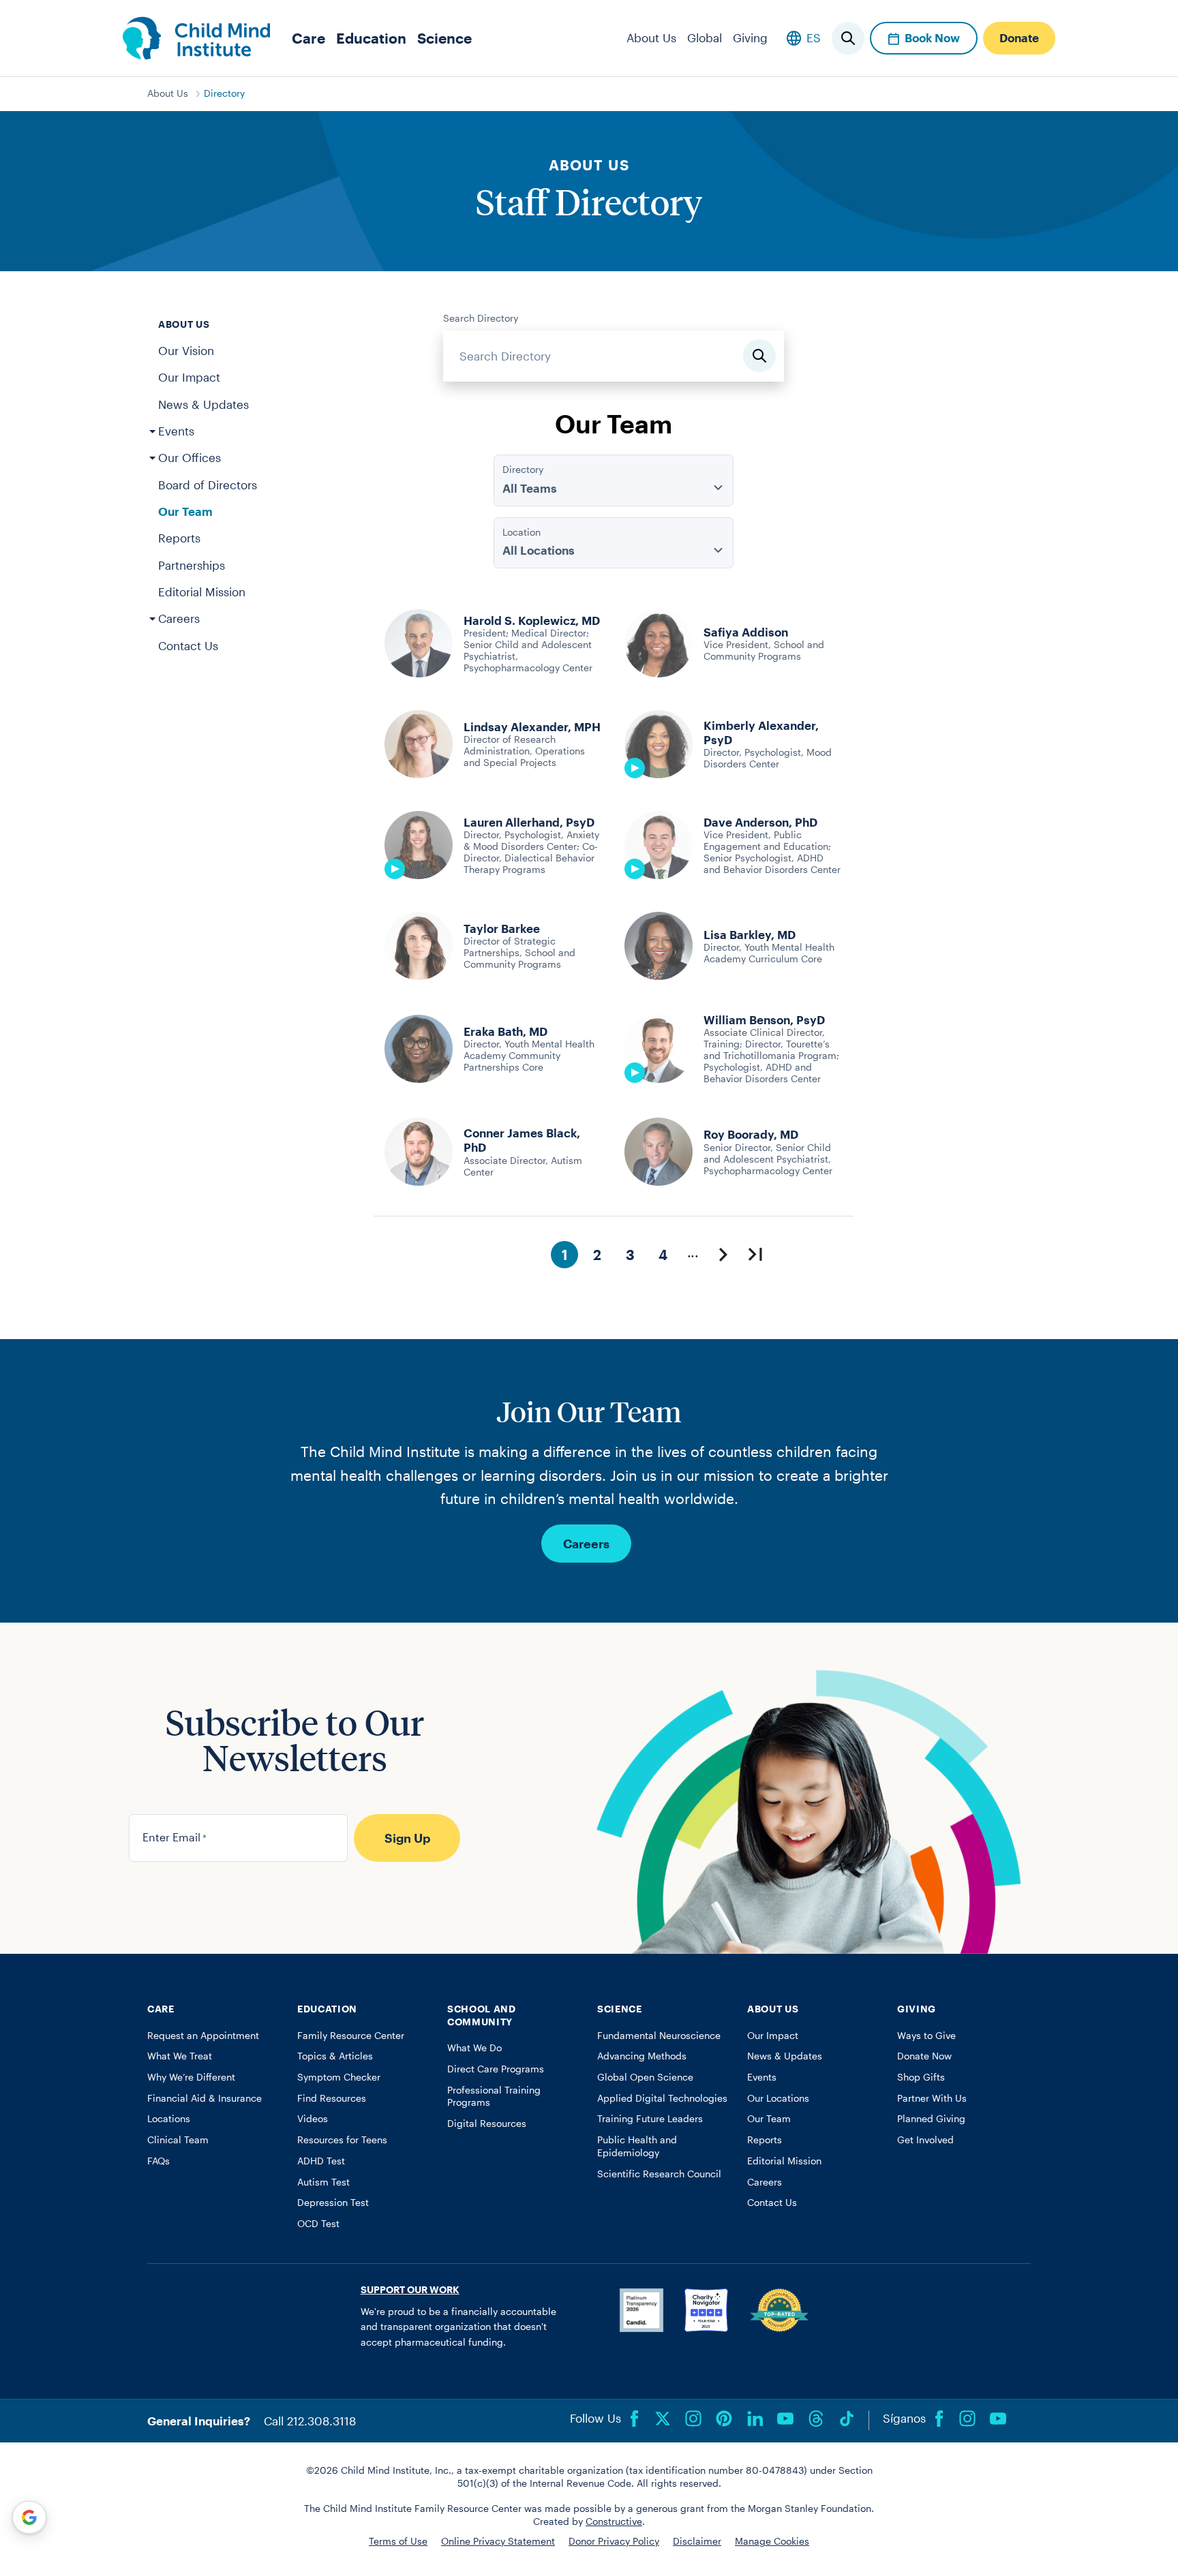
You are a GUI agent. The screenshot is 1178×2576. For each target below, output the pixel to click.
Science (444, 38)
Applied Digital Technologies (662, 2098)
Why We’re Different (191, 2077)
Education (371, 38)
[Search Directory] (759, 356)
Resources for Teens (342, 2140)
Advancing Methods (642, 2056)
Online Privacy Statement (498, 2541)
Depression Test (333, 2203)
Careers (179, 618)
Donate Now (924, 2056)
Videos (313, 2119)
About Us (651, 37)
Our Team (185, 511)
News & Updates (203, 404)
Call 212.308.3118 (310, 2421)
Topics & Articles (335, 2056)
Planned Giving (931, 2119)
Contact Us (188, 645)
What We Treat (180, 2056)
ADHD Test (321, 2161)
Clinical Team (178, 2140)
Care (308, 38)
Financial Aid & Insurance (205, 2098)
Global (705, 37)
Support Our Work (410, 2290)
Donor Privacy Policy (614, 2541)
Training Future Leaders (650, 2119)
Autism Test (323, 2182)
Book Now (932, 37)
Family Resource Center (351, 2036)
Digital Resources (487, 2123)
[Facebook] (635, 2419)
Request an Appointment (203, 2036)
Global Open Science (645, 2077)
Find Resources (332, 2098)
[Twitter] (663, 2419)
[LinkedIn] (755, 2419)
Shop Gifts (921, 2077)
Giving (750, 37)
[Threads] (816, 2419)
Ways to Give (926, 2036)
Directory (224, 93)
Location (522, 532)
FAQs (158, 2161)
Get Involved (925, 2140)
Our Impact (189, 377)
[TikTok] (847, 2419)
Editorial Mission (202, 592)
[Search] (848, 38)
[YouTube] (785, 2419)
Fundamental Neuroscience (659, 2036)
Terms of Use (398, 2541)
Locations (169, 2119)
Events (176, 431)
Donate (1019, 37)
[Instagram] (693, 2419)
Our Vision (186, 350)
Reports (179, 538)
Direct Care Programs (496, 2069)
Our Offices (190, 457)
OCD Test (318, 2224)
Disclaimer (697, 2541)
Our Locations (778, 2098)
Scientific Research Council (659, 2174)
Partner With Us (932, 2098)
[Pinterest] (724, 2419)
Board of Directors (208, 485)
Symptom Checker (339, 2077)
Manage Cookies (772, 2541)
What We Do (474, 2048)
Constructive (614, 2521)
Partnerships (192, 565)
